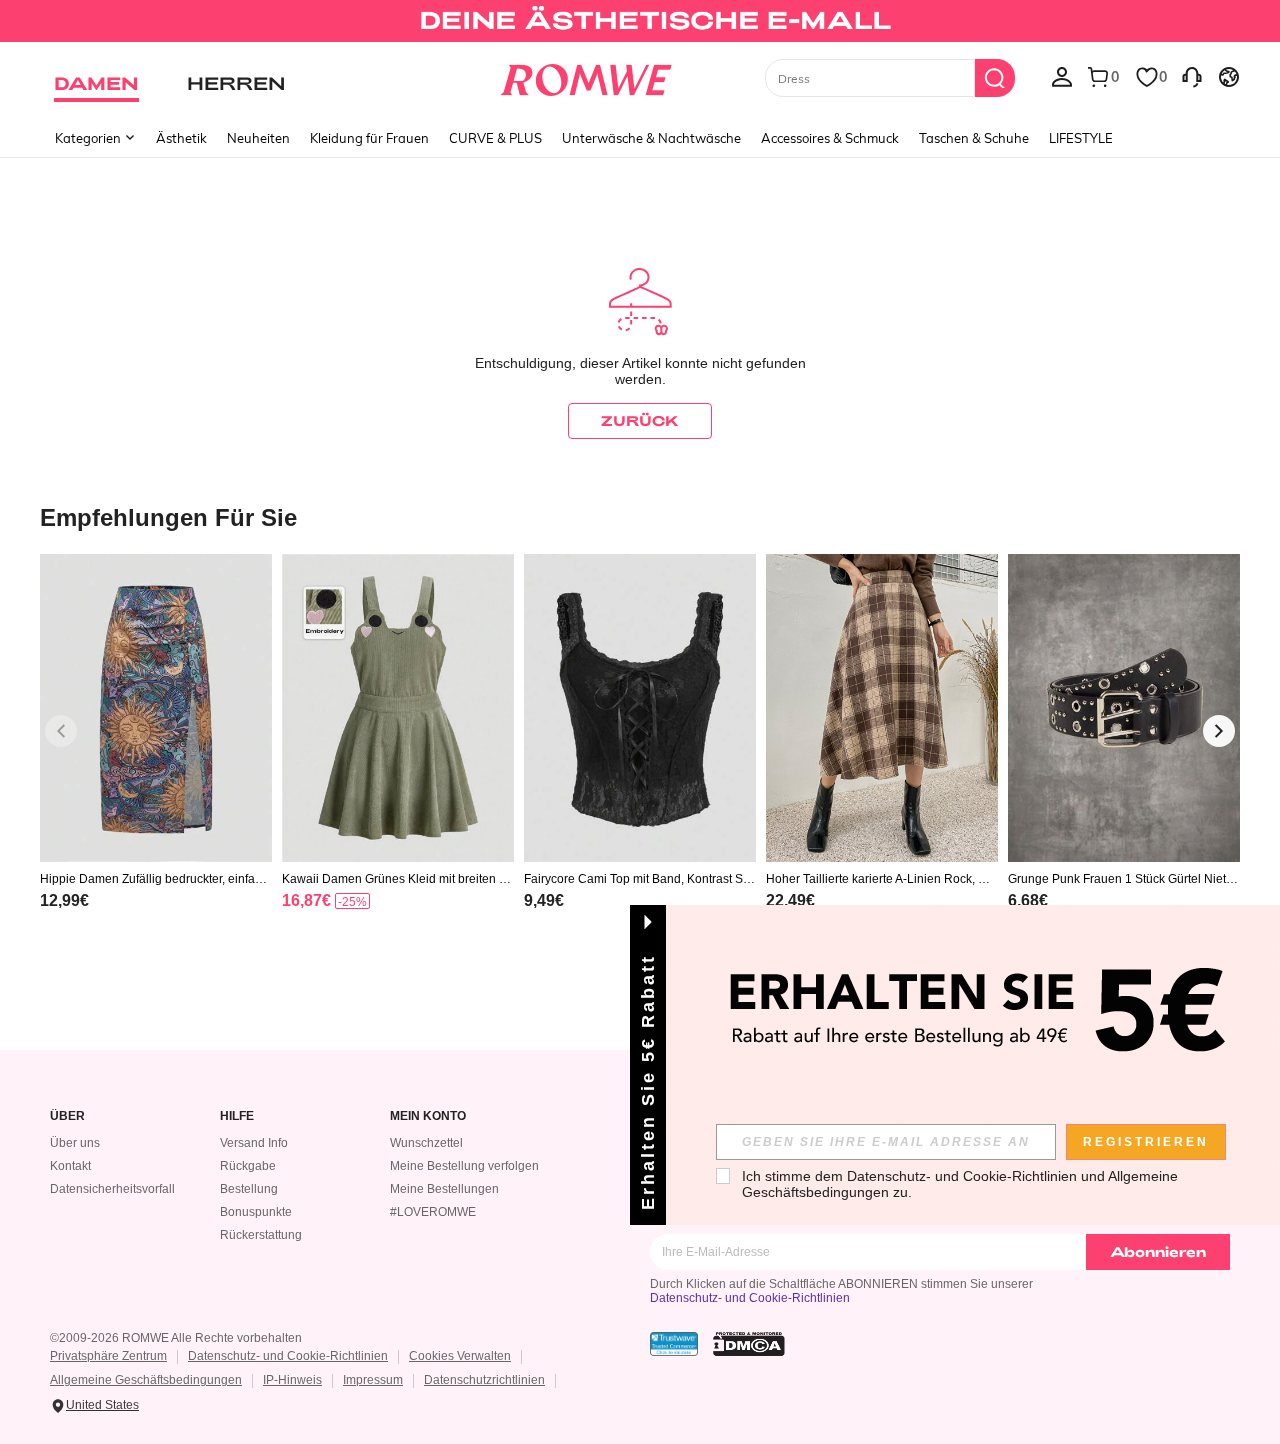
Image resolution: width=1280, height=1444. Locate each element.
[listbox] (1062, 76)
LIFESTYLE (1081, 138)
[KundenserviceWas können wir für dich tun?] (1192, 76)
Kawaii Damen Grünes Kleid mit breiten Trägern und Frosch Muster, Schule (396, 879)
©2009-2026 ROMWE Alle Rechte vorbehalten (176, 1338)
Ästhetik (181, 138)
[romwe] (585, 76)
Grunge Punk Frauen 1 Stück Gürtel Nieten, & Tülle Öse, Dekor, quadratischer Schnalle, (1121, 879)
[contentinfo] (64, 900)
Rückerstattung (261, 1235)
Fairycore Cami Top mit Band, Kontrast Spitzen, (640, 879)
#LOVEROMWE (433, 1212)
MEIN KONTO (428, 1116)
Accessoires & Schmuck (830, 138)
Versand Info (254, 1143)
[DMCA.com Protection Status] (749, 1344)
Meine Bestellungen (444, 1189)
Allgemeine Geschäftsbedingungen (146, 1380)
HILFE (237, 1116)
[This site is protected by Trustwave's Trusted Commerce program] (674, 1344)
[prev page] (61, 731)
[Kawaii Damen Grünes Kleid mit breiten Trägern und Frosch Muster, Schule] (398, 708)
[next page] (1219, 731)
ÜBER (67, 1116)
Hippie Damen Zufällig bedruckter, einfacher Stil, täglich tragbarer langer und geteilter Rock (155, 879)
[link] (639, 24)
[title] (640, 516)
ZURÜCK (640, 420)
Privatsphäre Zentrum (108, 1356)
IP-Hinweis (292, 1380)
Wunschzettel (426, 1143)
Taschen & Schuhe (974, 138)
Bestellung (249, 1189)
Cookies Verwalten (460, 1356)
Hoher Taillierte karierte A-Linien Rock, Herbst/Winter (882, 879)
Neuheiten (258, 138)
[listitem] (156, 757)
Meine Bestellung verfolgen (464, 1166)
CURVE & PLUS (495, 138)
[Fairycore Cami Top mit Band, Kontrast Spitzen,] (640, 708)
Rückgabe (248, 1166)
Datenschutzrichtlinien (484, 1380)
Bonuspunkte (256, 1212)
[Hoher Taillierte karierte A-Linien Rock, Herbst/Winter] (882, 708)
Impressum (373, 1380)
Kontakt (70, 1166)
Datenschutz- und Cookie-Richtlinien (750, 1298)
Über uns (75, 1143)
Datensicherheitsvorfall (112, 1189)
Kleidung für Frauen (369, 138)
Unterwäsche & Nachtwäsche (651, 138)
